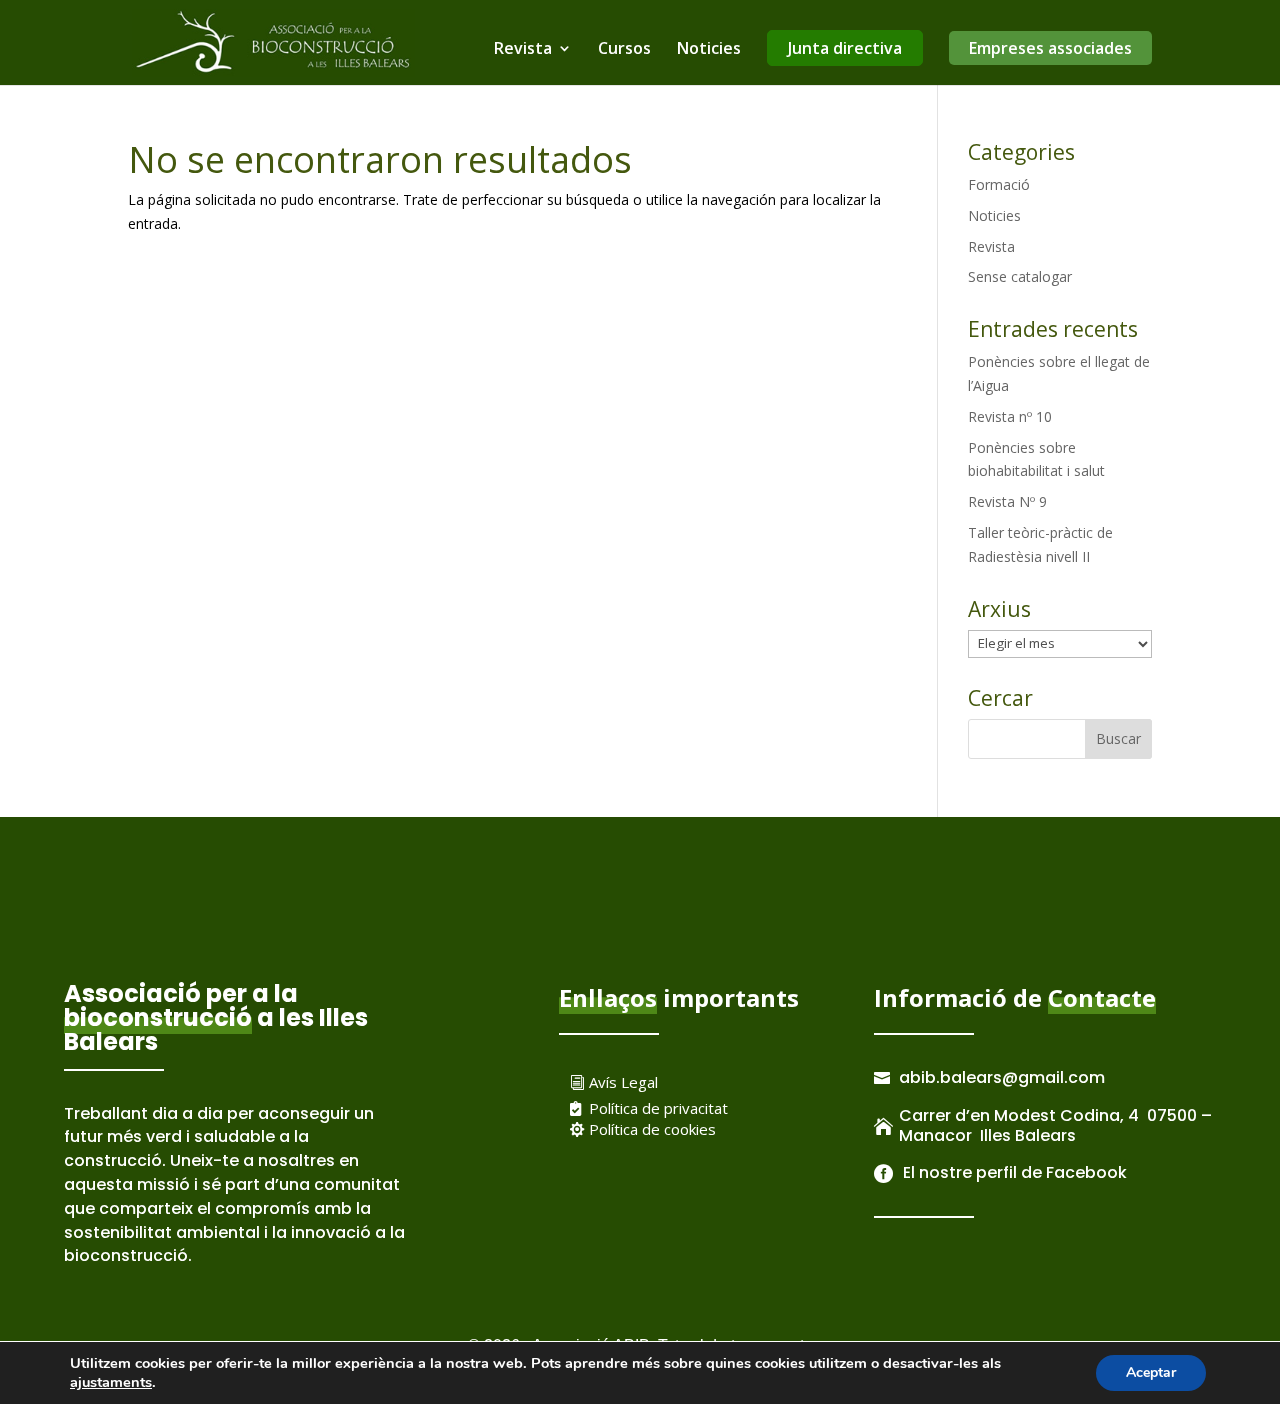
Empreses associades (1050, 48)
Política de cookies (652, 1129)
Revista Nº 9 (1007, 501)
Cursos (624, 50)
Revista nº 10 (1010, 416)
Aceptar (1151, 1372)
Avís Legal (623, 1082)
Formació (999, 184)
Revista (523, 50)
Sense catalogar (1020, 276)
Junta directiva (845, 48)
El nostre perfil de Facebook (1013, 1172)
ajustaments (111, 1382)
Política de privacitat (658, 1108)
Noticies (709, 50)
